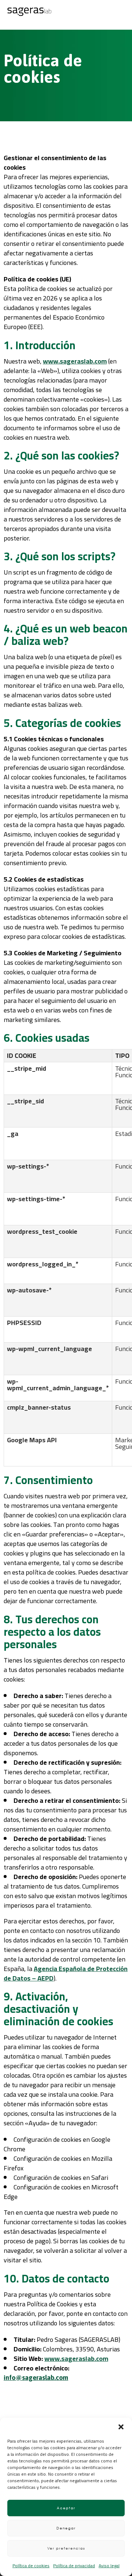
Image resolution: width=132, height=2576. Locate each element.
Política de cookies (31, 2566)
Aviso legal (109, 2566)
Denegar (66, 2528)
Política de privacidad (74, 2566)
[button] (121, 2427)
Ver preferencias (66, 2548)
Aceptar (66, 2508)
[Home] (29, 14)
